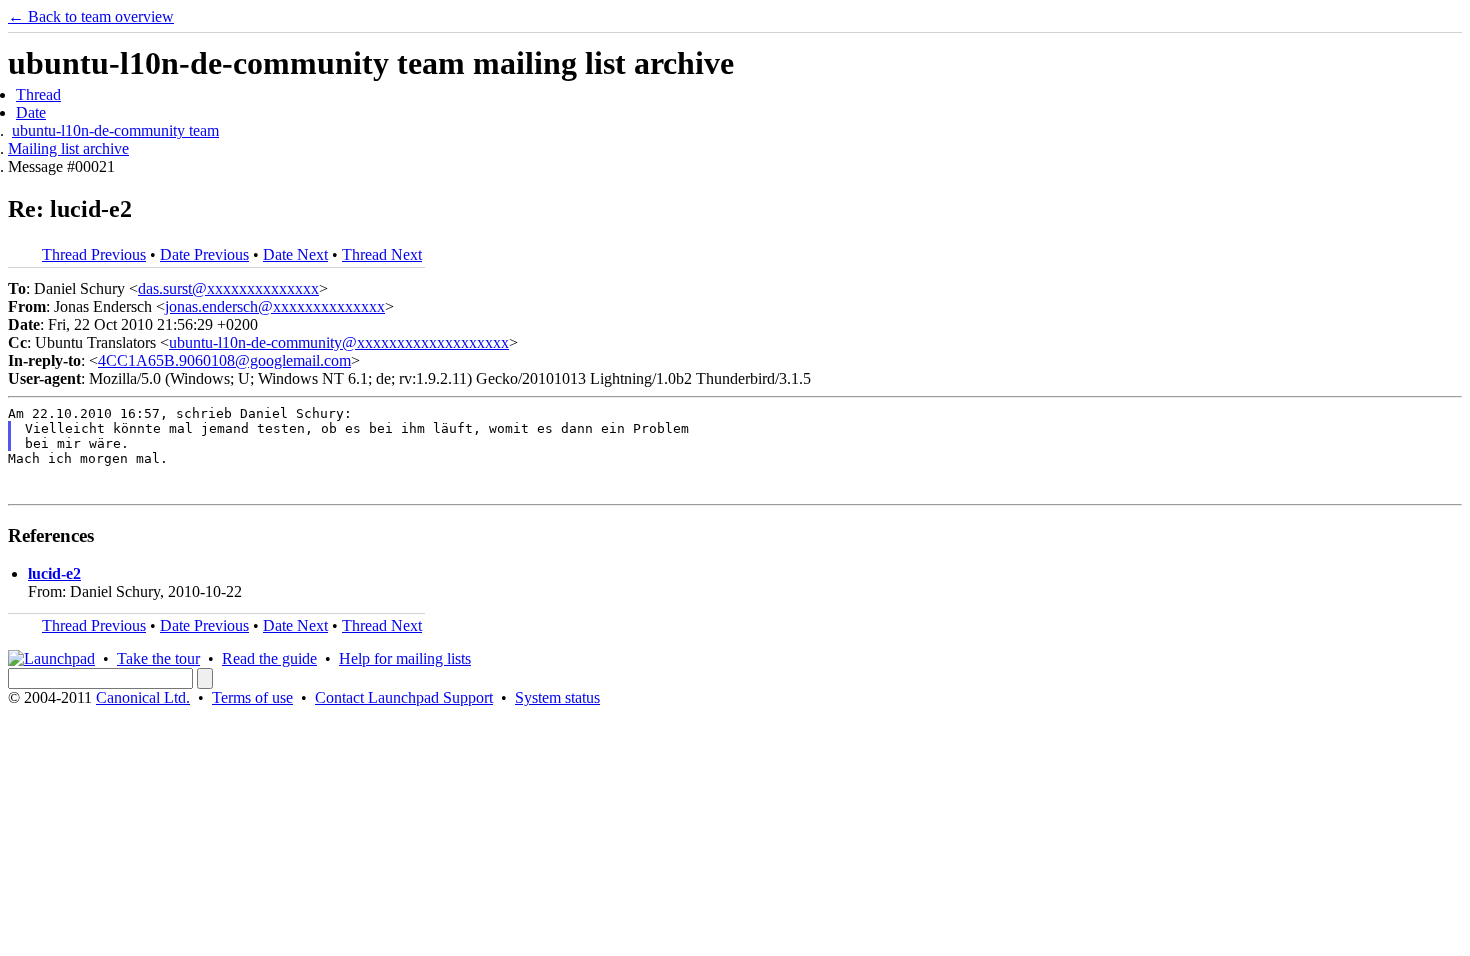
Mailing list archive (68, 148)
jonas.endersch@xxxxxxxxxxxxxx (275, 306)
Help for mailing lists (405, 658)
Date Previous (204, 254)
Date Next (295, 254)
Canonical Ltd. (143, 697)
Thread (38, 94)
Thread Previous (94, 254)
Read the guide (269, 658)
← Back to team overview (91, 16)
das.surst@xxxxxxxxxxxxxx (228, 288)
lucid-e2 (54, 573)
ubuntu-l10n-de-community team (115, 130)
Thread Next (382, 254)
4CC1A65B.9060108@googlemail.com (224, 360)
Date (31, 112)
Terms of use (252, 697)
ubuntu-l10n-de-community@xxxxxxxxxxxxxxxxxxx (339, 342)
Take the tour (158, 658)
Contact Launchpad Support (404, 697)
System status (557, 697)
